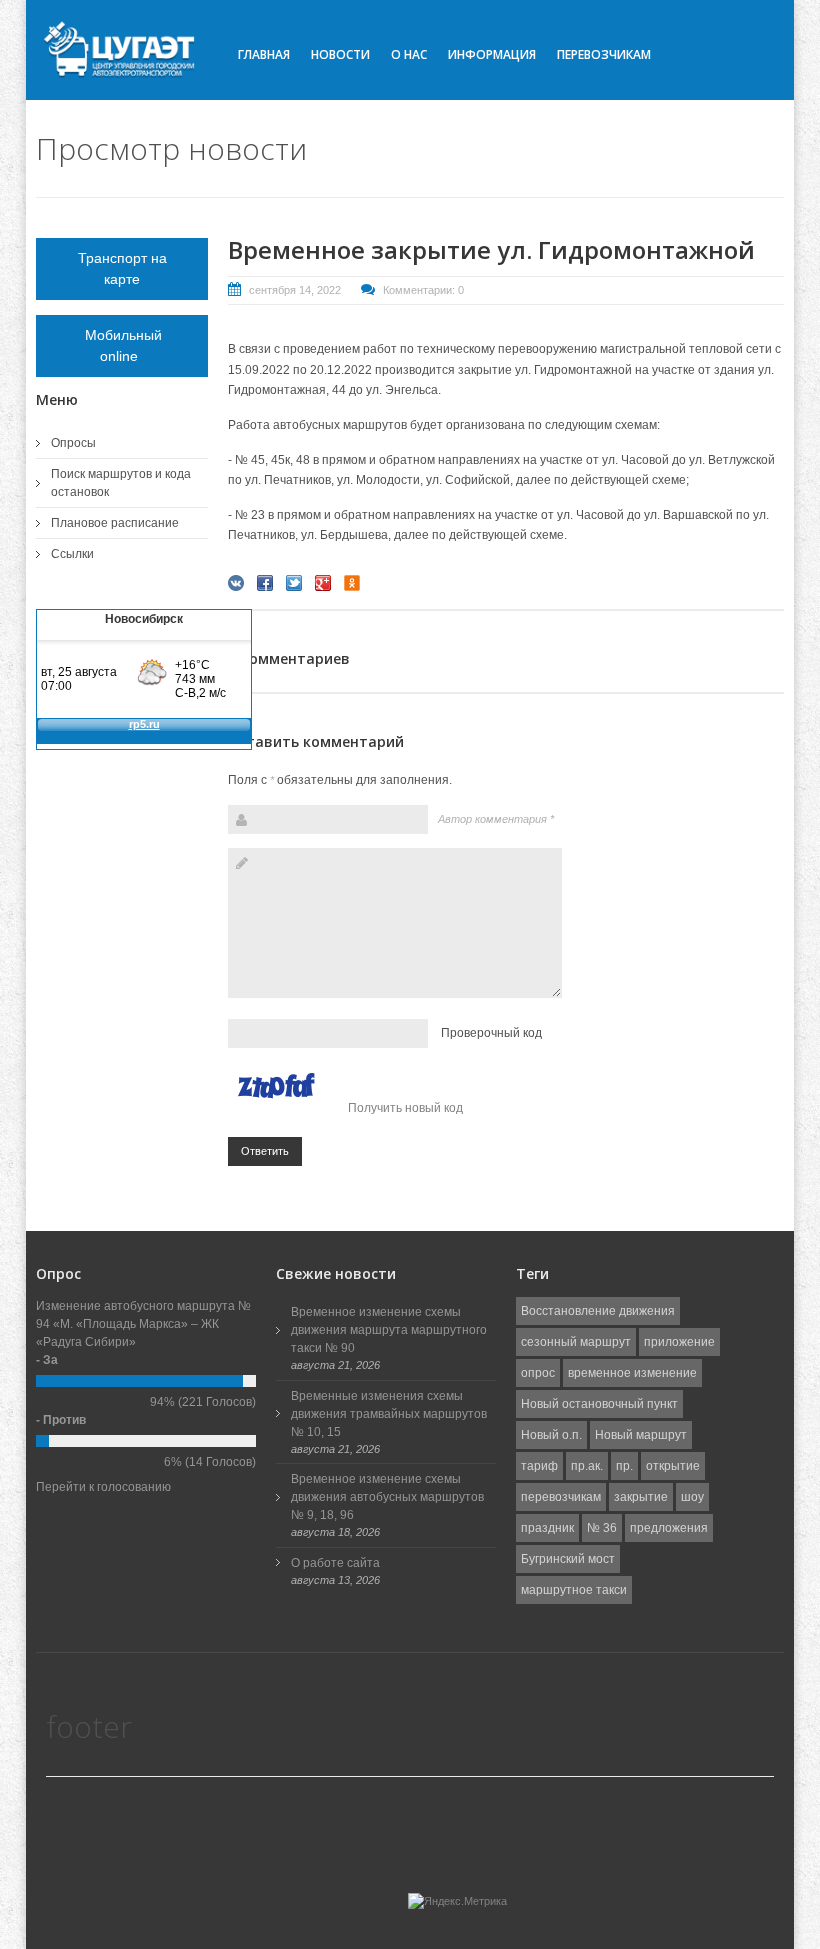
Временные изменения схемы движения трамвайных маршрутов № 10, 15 (389, 1414)
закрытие (641, 1497)
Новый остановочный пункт (599, 1404)
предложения (669, 1528)
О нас (409, 54)
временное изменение (632, 1373)
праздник (547, 1528)
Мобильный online (122, 345)
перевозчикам (561, 1497)
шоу (692, 1497)
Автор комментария (496, 819)
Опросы (73, 443)
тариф (539, 1466)
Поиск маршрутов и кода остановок (121, 483)
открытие (673, 1466)
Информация (492, 54)
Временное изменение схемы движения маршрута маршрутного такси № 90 (389, 1330)
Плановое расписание (115, 523)
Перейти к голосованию (103, 1487)
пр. (624, 1466)
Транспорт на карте (122, 268)
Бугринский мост (568, 1559)
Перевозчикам (604, 54)
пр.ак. (587, 1466)
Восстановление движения (598, 1311)
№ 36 (602, 1528)
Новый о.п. (551, 1435)
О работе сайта (335, 1563)
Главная (264, 54)
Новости (340, 54)
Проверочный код (491, 1033)
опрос (538, 1373)
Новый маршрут (641, 1435)
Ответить (265, 1151)
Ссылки (72, 554)
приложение (679, 1342)
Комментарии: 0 (423, 290)
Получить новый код (405, 1108)
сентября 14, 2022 (295, 290)
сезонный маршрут (576, 1342)
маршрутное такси (574, 1590)
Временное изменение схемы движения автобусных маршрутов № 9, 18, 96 (387, 1497)
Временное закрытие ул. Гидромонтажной (491, 249)
